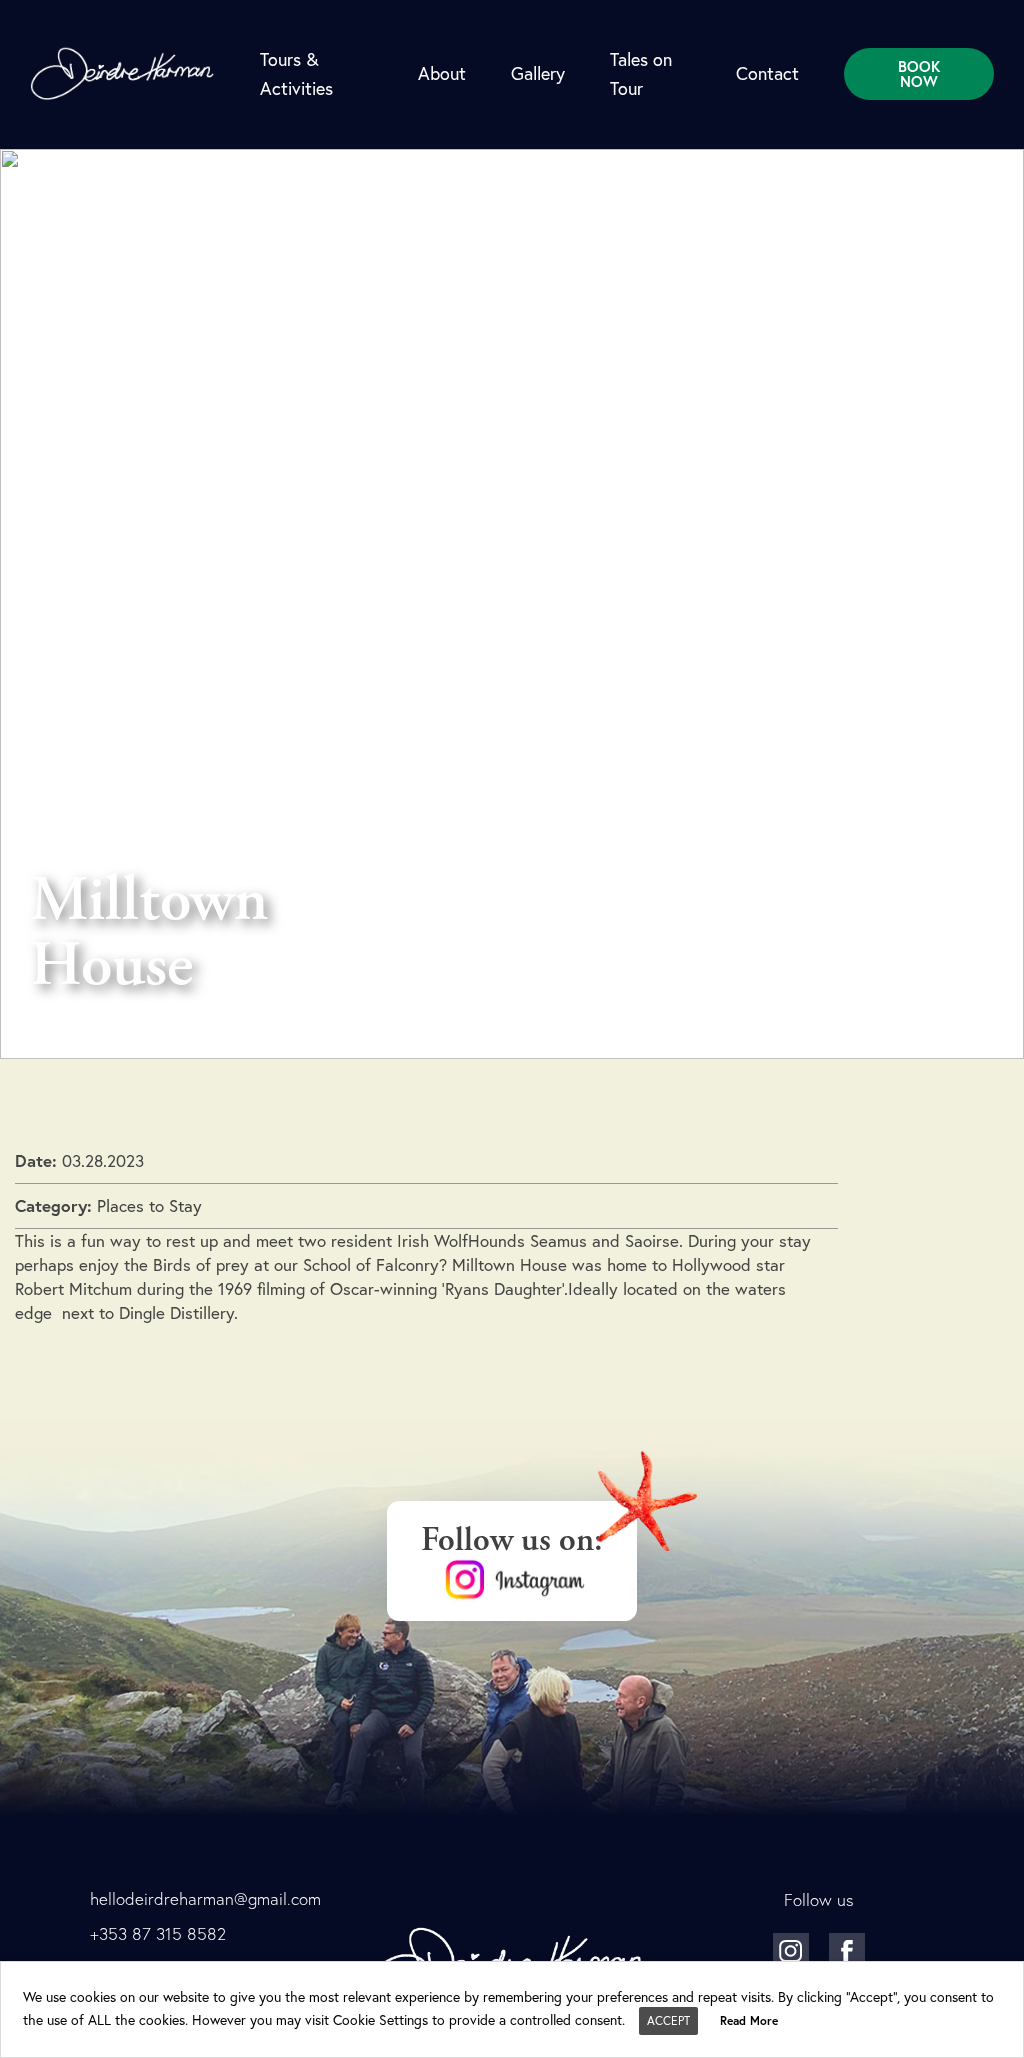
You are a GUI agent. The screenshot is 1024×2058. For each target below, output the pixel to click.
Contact (767, 73)
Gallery (538, 73)
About (442, 73)
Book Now (919, 74)
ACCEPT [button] (668, 2020)
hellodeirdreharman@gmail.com (205, 1898)
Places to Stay (149, 1205)
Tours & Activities (296, 73)
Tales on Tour (641, 73)
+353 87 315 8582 (158, 1933)
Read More (749, 2020)
